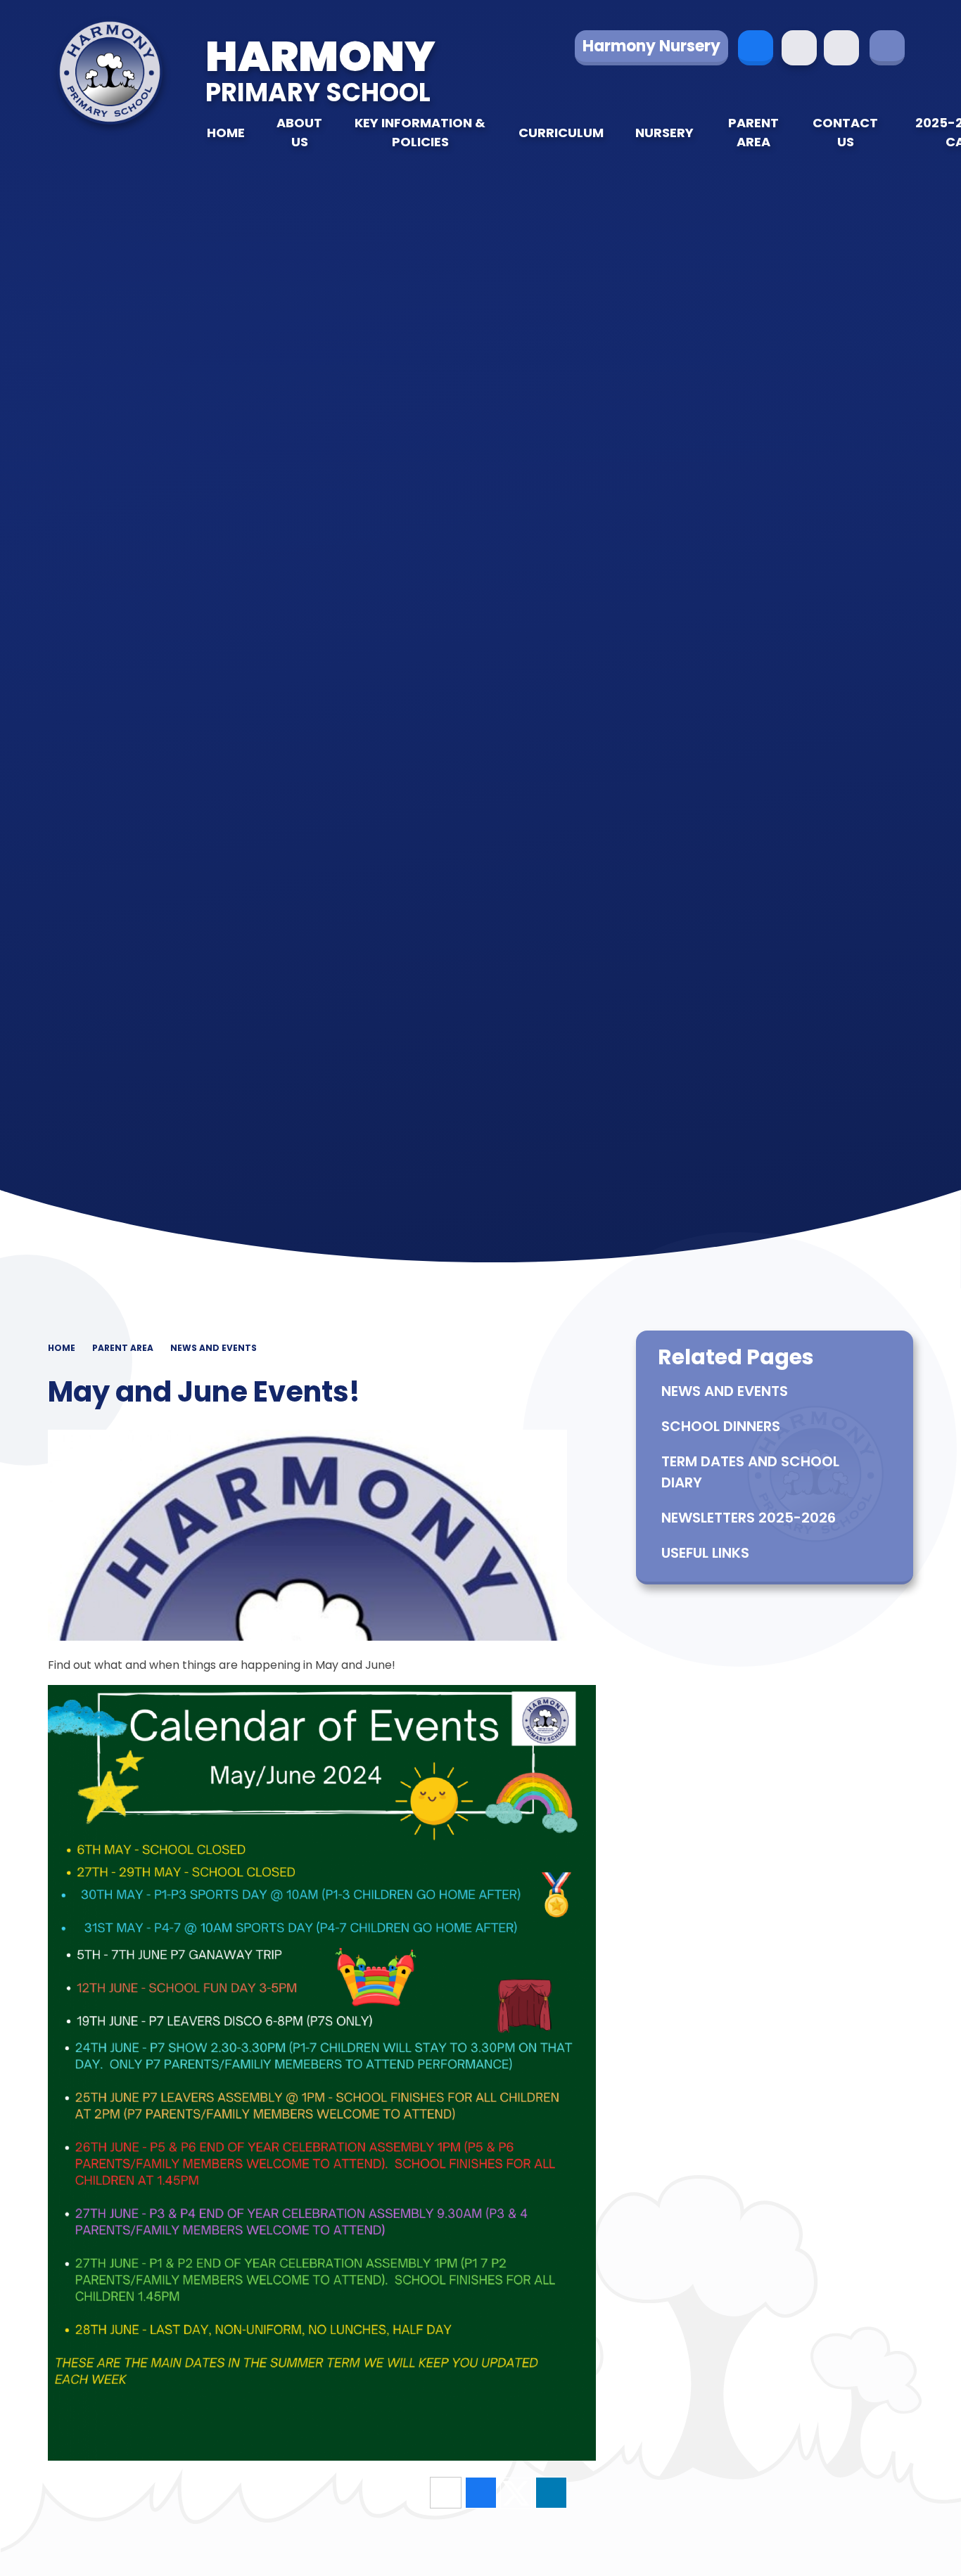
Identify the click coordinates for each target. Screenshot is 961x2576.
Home (62, 1348)
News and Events (214, 1348)
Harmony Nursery (651, 46)
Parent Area (123, 1348)
